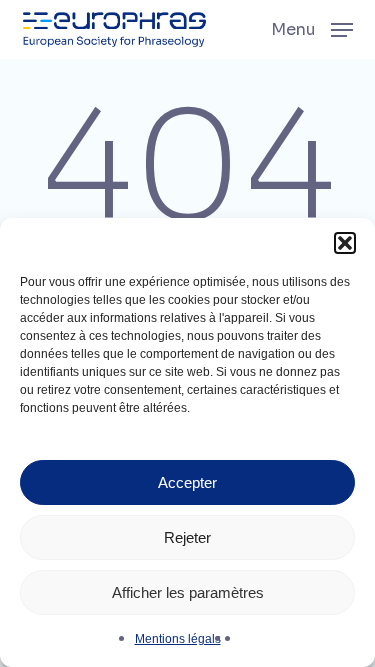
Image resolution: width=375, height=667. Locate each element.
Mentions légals (178, 639)
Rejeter (187, 537)
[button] (345, 243)
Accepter (187, 482)
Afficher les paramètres (188, 592)
